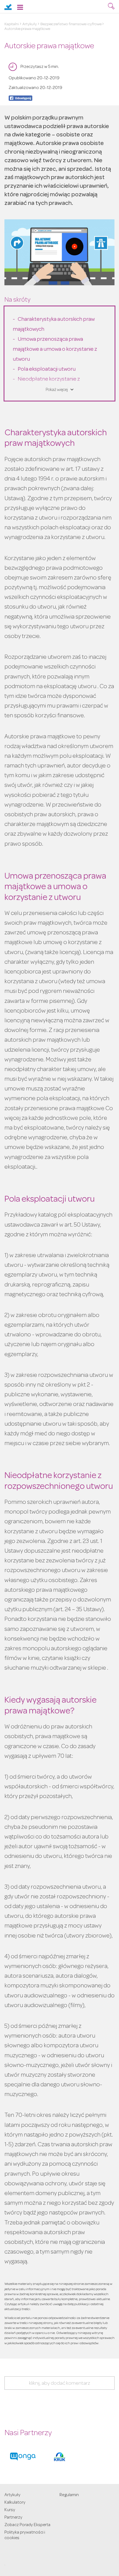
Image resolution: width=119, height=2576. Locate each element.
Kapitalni (12, 24)
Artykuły (30, 24)
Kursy (10, 2510)
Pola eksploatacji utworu (47, 370)
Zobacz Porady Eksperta (27, 2525)
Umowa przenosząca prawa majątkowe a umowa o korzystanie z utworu (55, 350)
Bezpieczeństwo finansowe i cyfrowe (71, 24)
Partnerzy (13, 2518)
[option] (23, 2457)
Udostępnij (20, 98)
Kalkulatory (15, 2503)
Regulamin (69, 2495)
